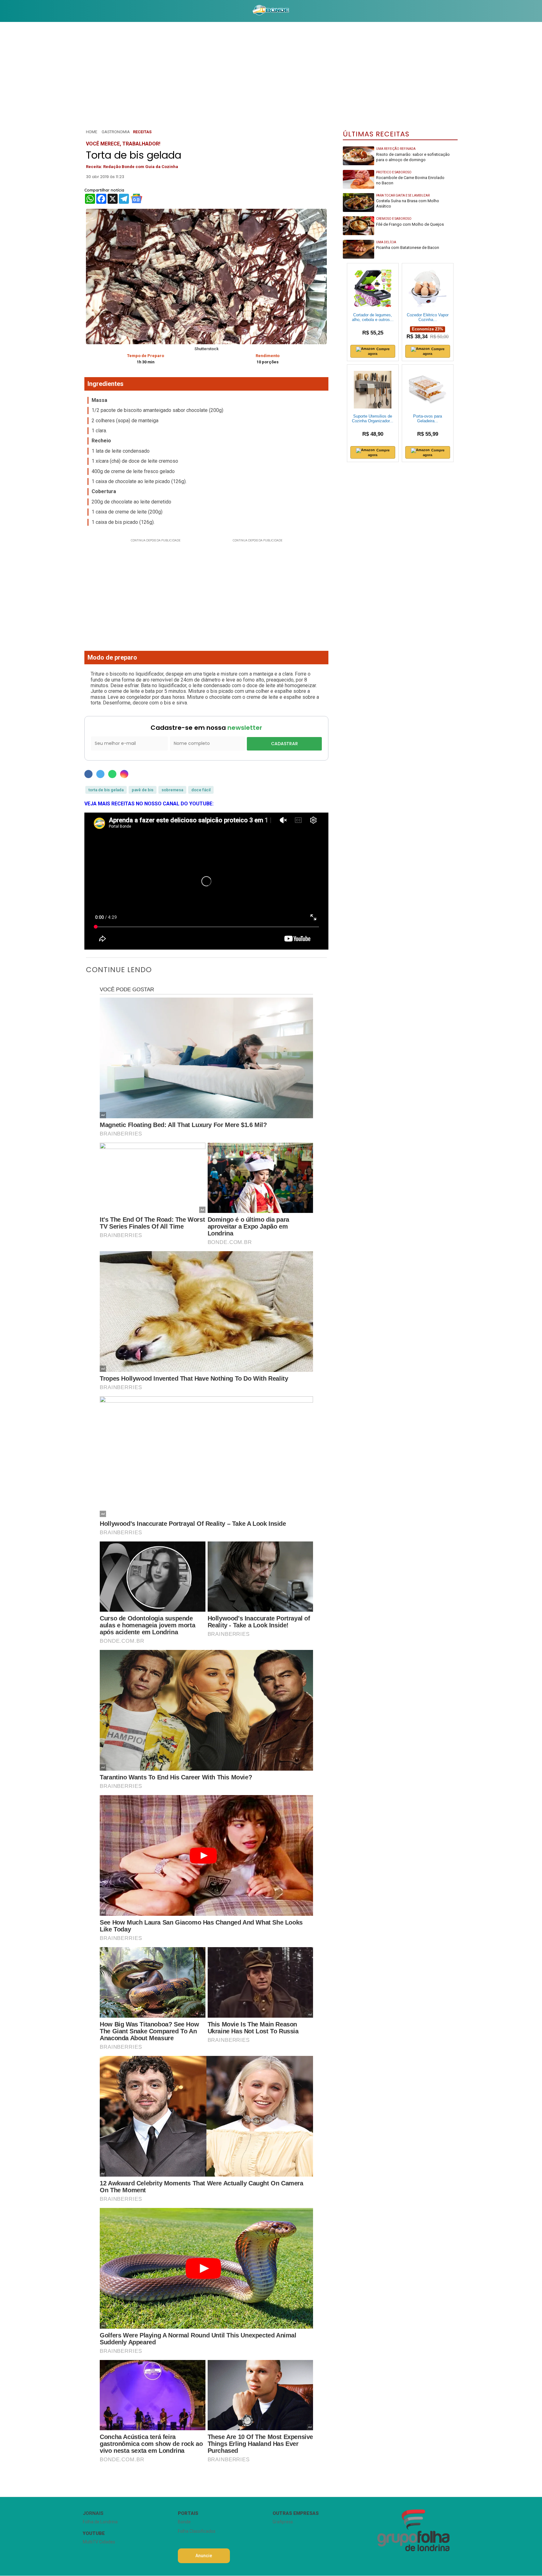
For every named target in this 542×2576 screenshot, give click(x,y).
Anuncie (204, 2556)
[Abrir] (78, 11)
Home (92, 132)
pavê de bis (143, 790)
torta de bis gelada (106, 790)
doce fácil (201, 790)
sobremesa (172, 790)
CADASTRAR (284, 744)
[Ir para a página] (271, 11)
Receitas (142, 132)
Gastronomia (116, 132)
